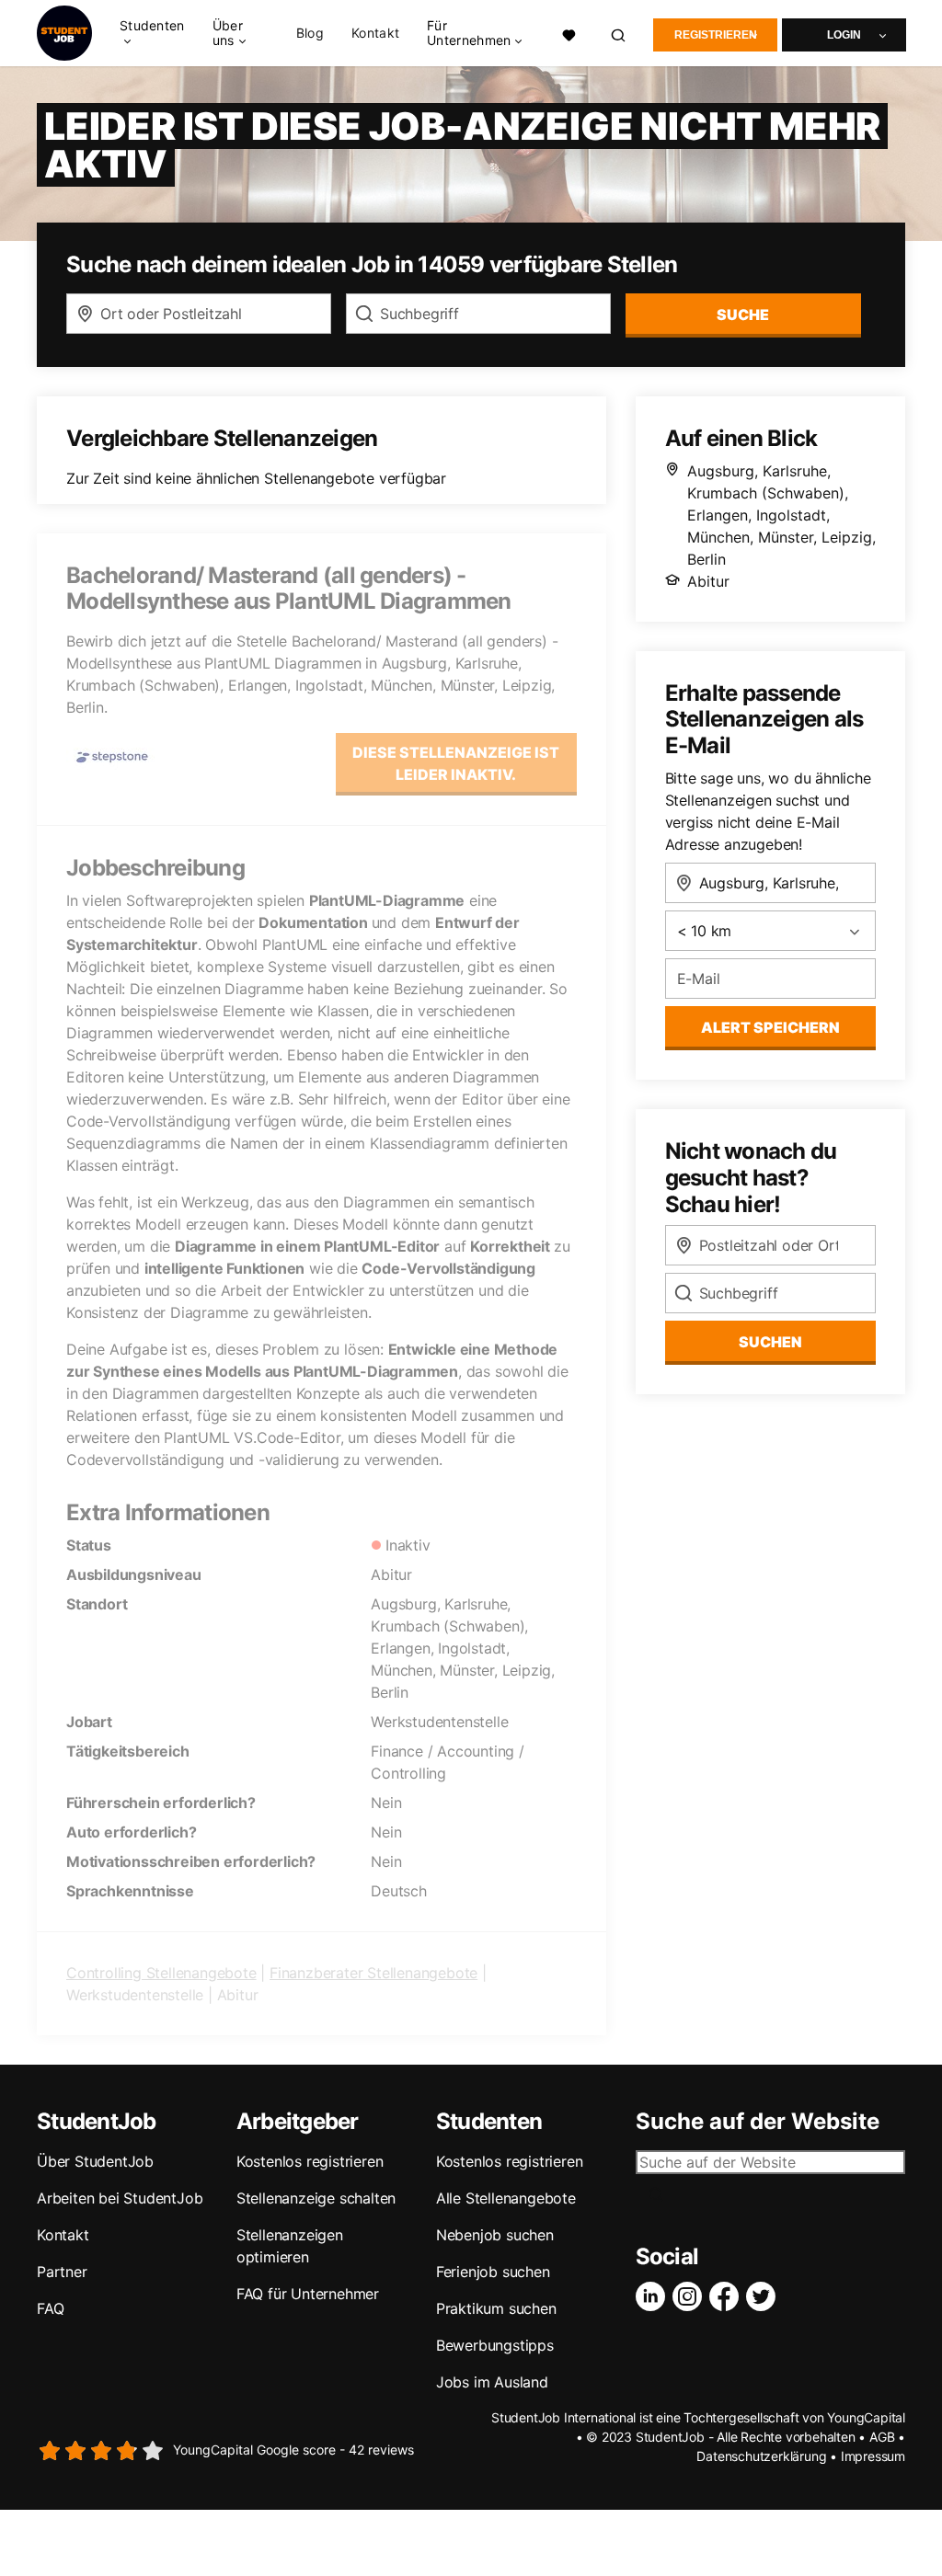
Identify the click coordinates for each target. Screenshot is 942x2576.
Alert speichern (770, 1027)
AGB (882, 2437)
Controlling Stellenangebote (161, 1973)
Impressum (873, 2456)
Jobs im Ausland (492, 2382)
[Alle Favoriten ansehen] (569, 34)
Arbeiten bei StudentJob (120, 2198)
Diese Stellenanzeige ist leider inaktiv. (456, 763)
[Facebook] (728, 2296)
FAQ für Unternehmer (308, 2294)
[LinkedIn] (654, 2296)
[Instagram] (691, 2296)
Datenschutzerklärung (761, 2456)
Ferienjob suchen (493, 2272)
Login (844, 35)
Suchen (770, 1342)
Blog (310, 33)
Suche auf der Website (758, 2122)
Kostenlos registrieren (310, 2161)
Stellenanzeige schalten (316, 2198)
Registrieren (716, 35)
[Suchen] (619, 34)
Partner (62, 2272)
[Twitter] (764, 2296)
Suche (743, 315)
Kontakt (375, 33)
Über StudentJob (95, 2161)
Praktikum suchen (496, 2308)
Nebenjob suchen (495, 2235)
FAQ (50, 2308)
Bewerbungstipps (495, 2345)
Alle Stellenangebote (506, 2198)
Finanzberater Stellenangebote (373, 1973)
